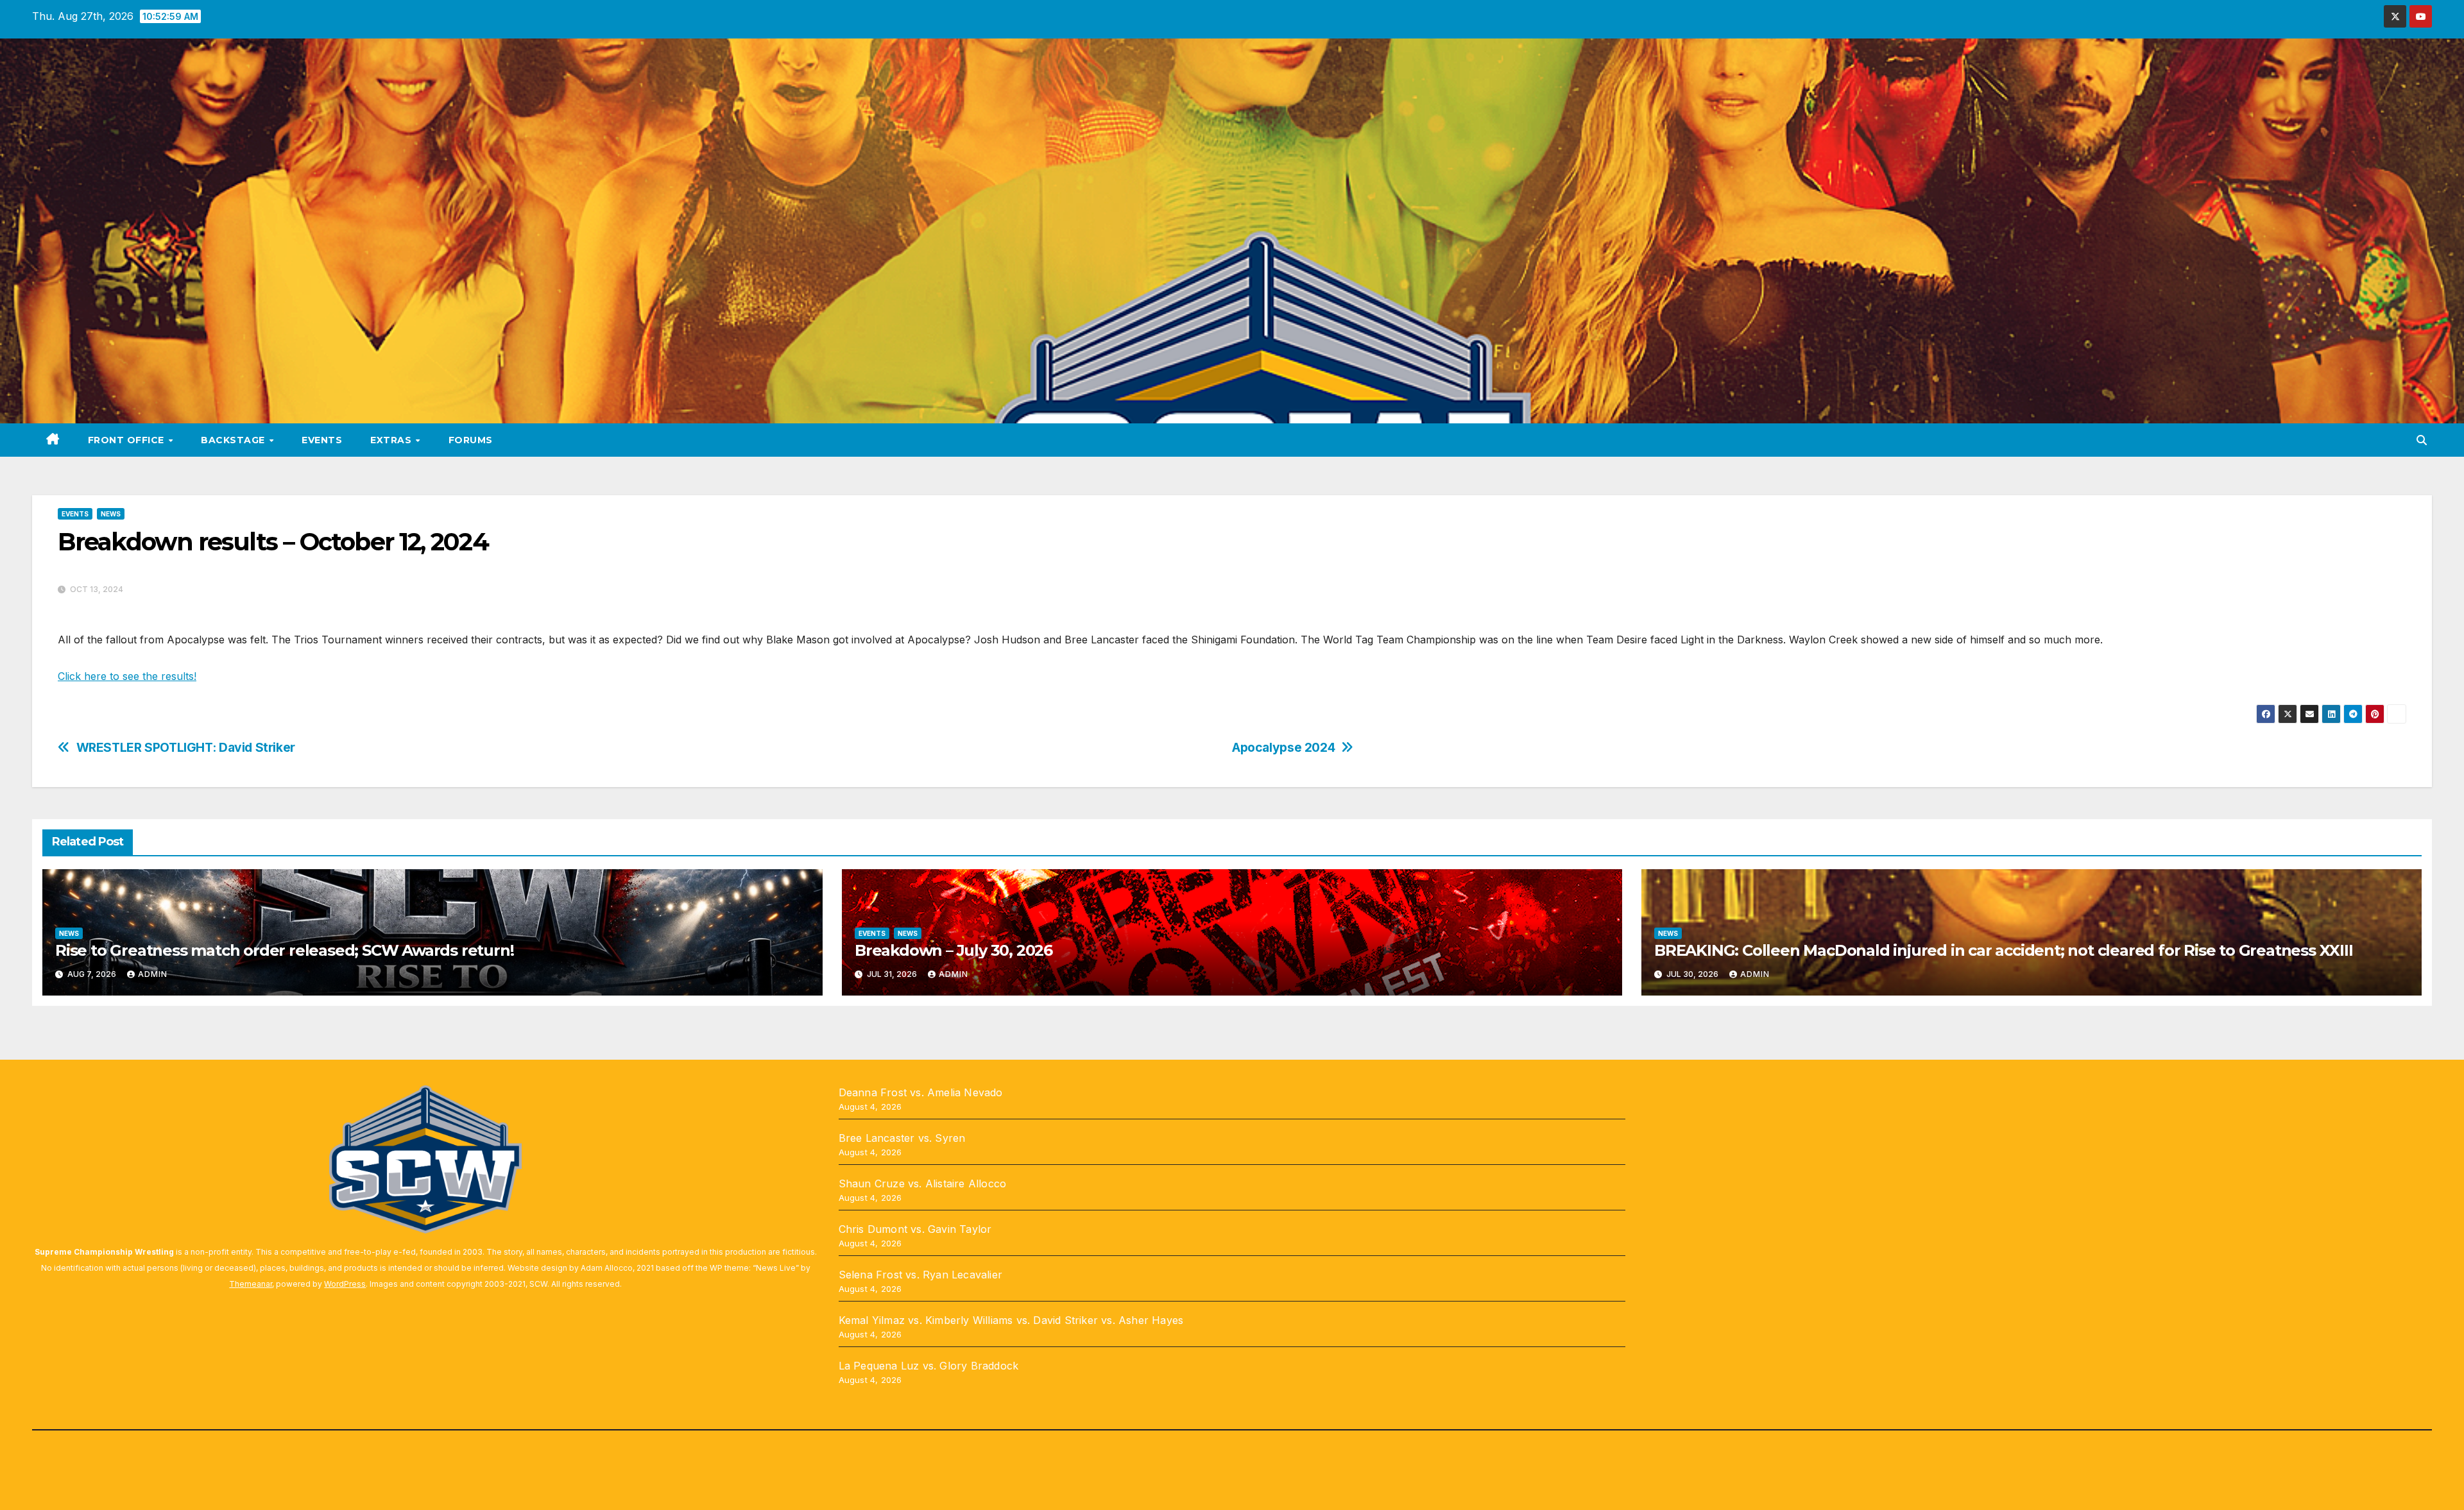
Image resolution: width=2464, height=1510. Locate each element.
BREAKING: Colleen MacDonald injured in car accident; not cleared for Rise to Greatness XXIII (2004, 950)
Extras (392, 440)
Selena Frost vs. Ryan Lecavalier (920, 1275)
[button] (2422, 440)
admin (153, 974)
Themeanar (251, 1284)
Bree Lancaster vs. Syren (902, 1138)
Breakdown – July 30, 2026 (954, 950)
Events (322, 440)
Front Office (128, 440)
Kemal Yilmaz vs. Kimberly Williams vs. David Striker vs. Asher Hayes (1011, 1320)
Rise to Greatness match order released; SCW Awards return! (284, 950)
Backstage (234, 440)
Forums (471, 440)
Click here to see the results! (127, 676)
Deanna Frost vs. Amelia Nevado (921, 1092)
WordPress (345, 1284)
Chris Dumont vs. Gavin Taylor (915, 1229)
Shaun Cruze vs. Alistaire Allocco (923, 1183)
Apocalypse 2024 (1283, 748)
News (111, 514)
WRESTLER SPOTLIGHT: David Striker (186, 748)
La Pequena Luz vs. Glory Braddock (929, 1366)
